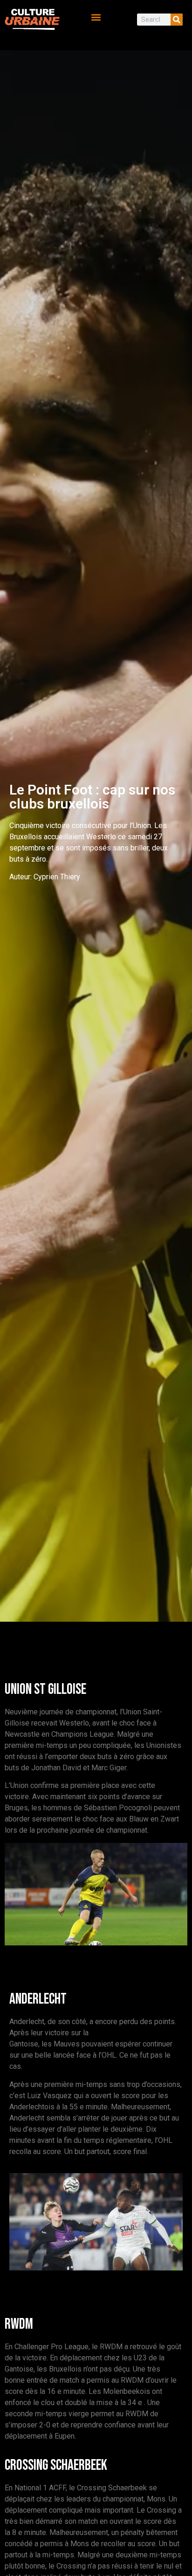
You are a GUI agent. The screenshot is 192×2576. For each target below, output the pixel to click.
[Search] (177, 20)
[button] (96, 17)
